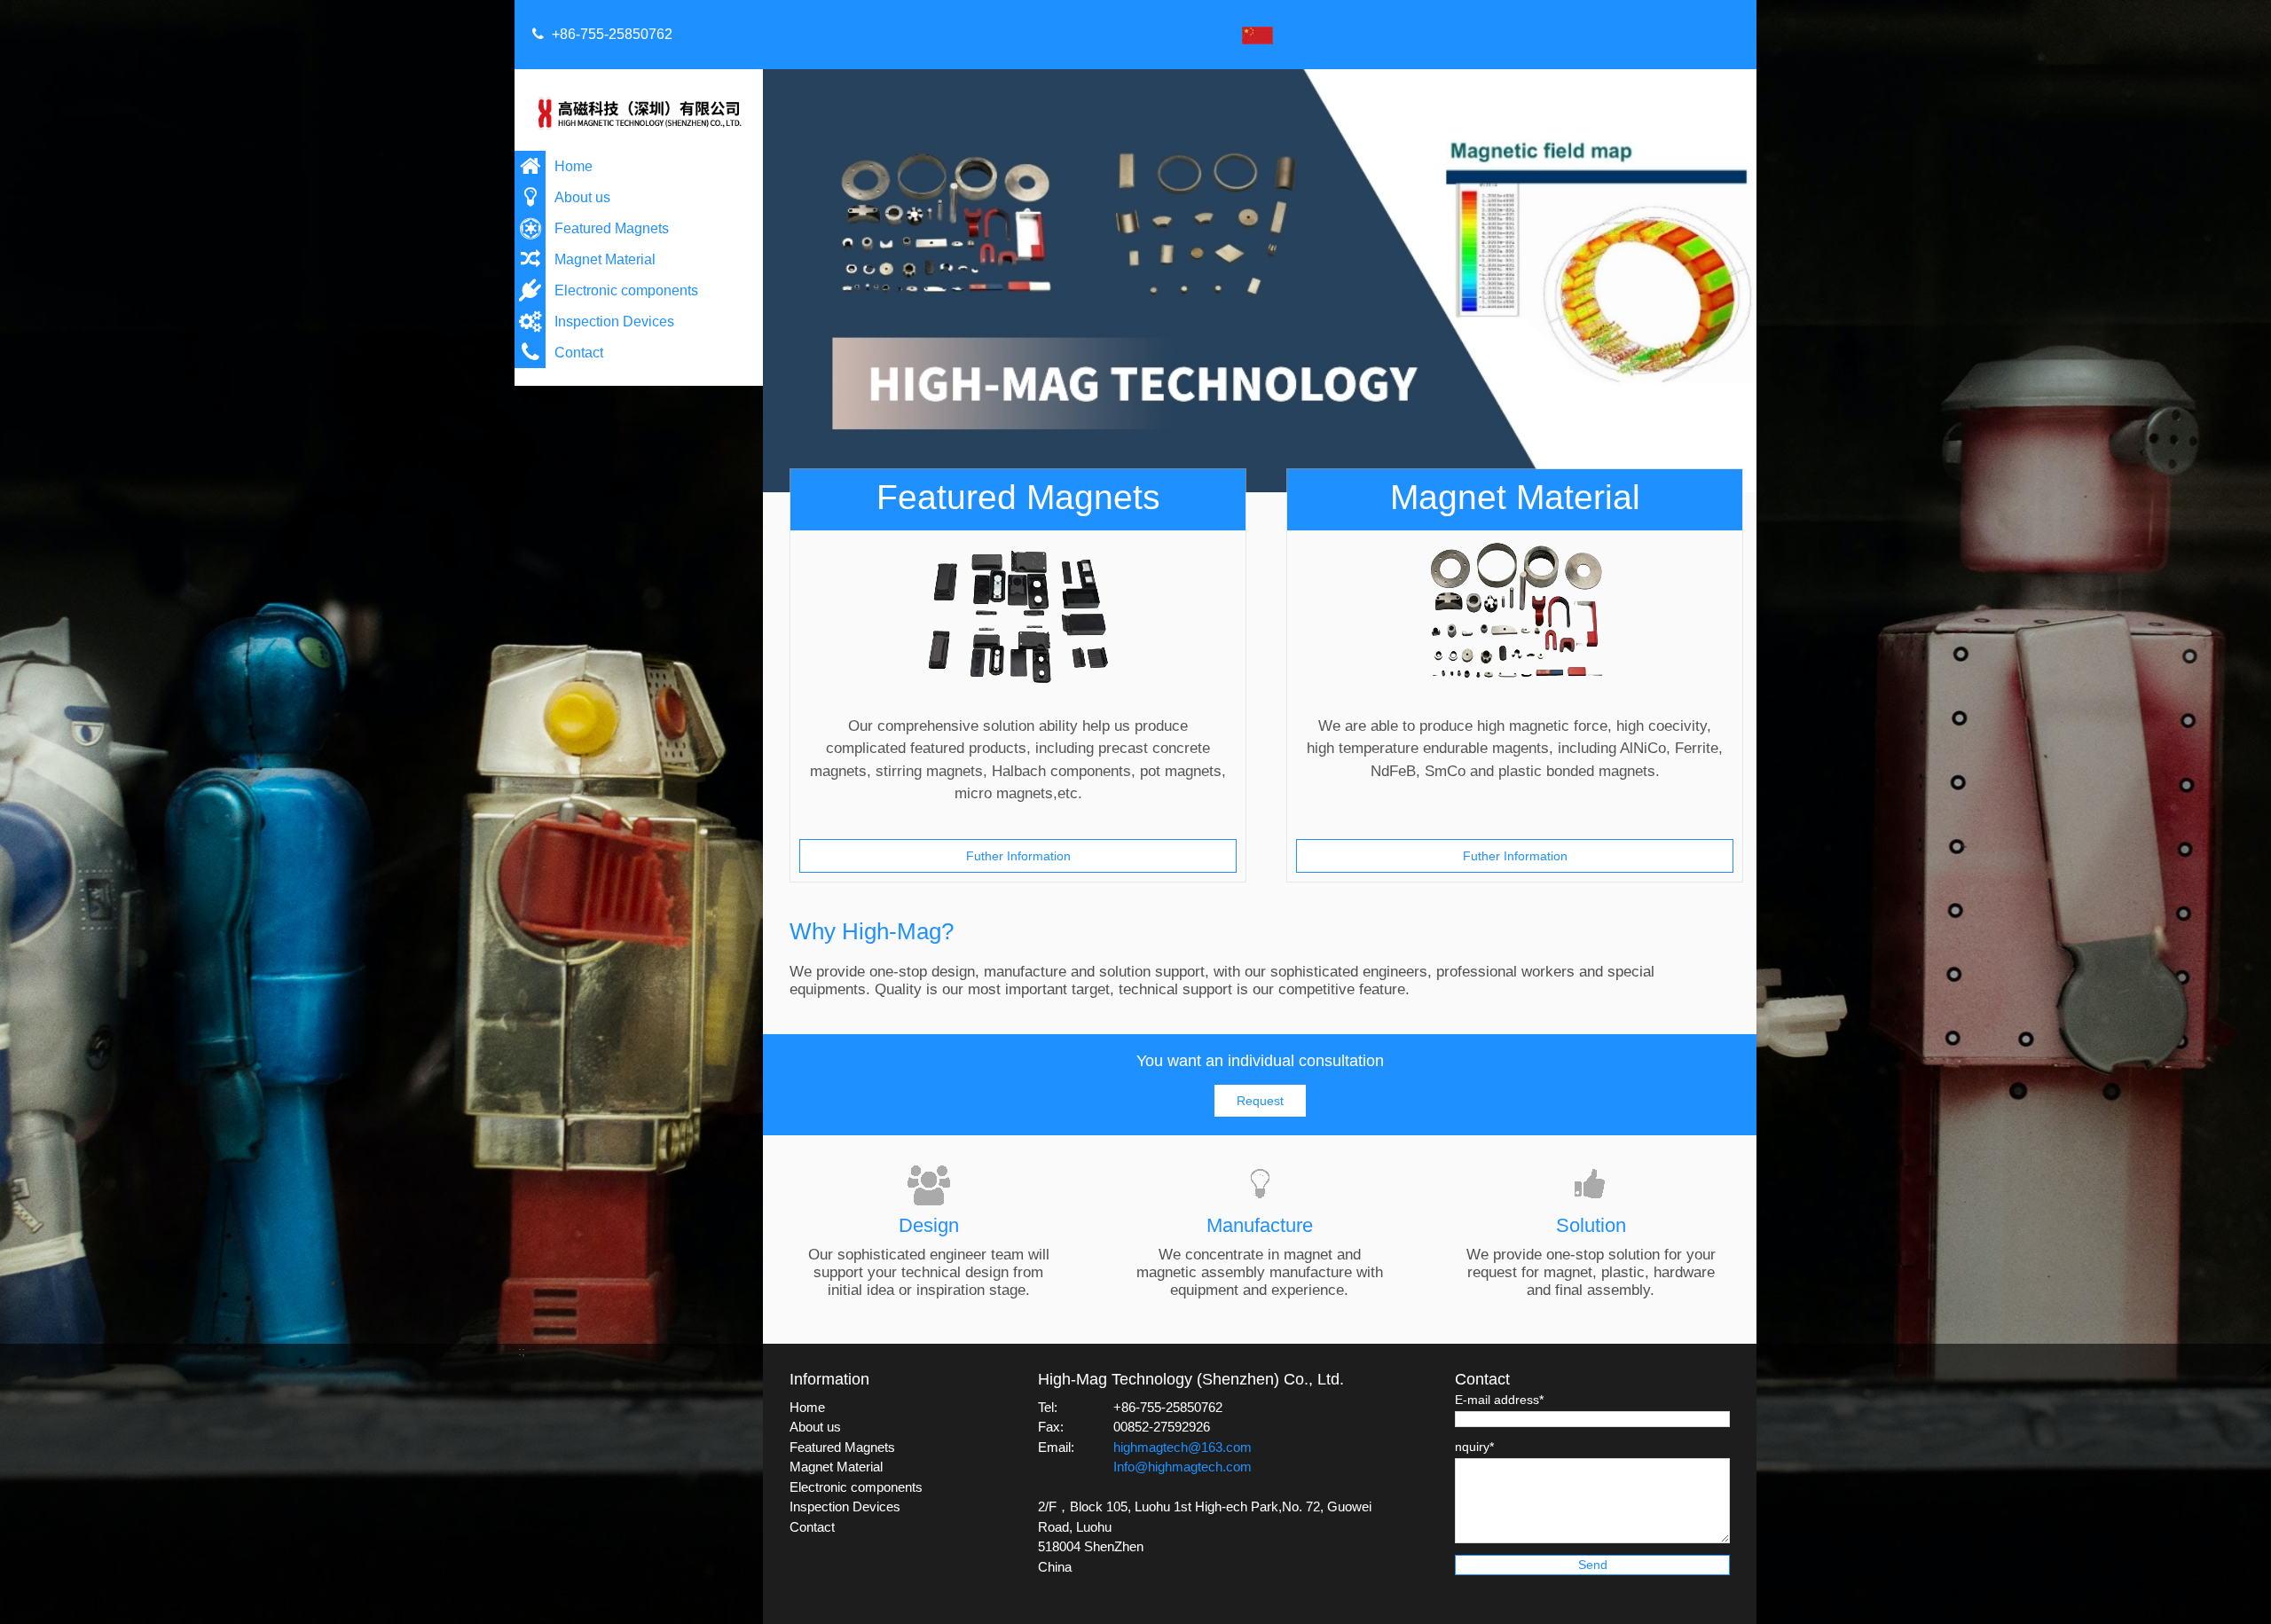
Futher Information (1018, 856)
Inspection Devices (614, 322)
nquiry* (1474, 1447)
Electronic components (626, 290)
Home (574, 166)
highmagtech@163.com (1183, 1447)
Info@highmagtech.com (1183, 1467)
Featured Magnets (612, 228)
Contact (579, 353)
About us (582, 197)
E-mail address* (1499, 1400)
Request (1260, 1101)
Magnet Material (605, 259)
